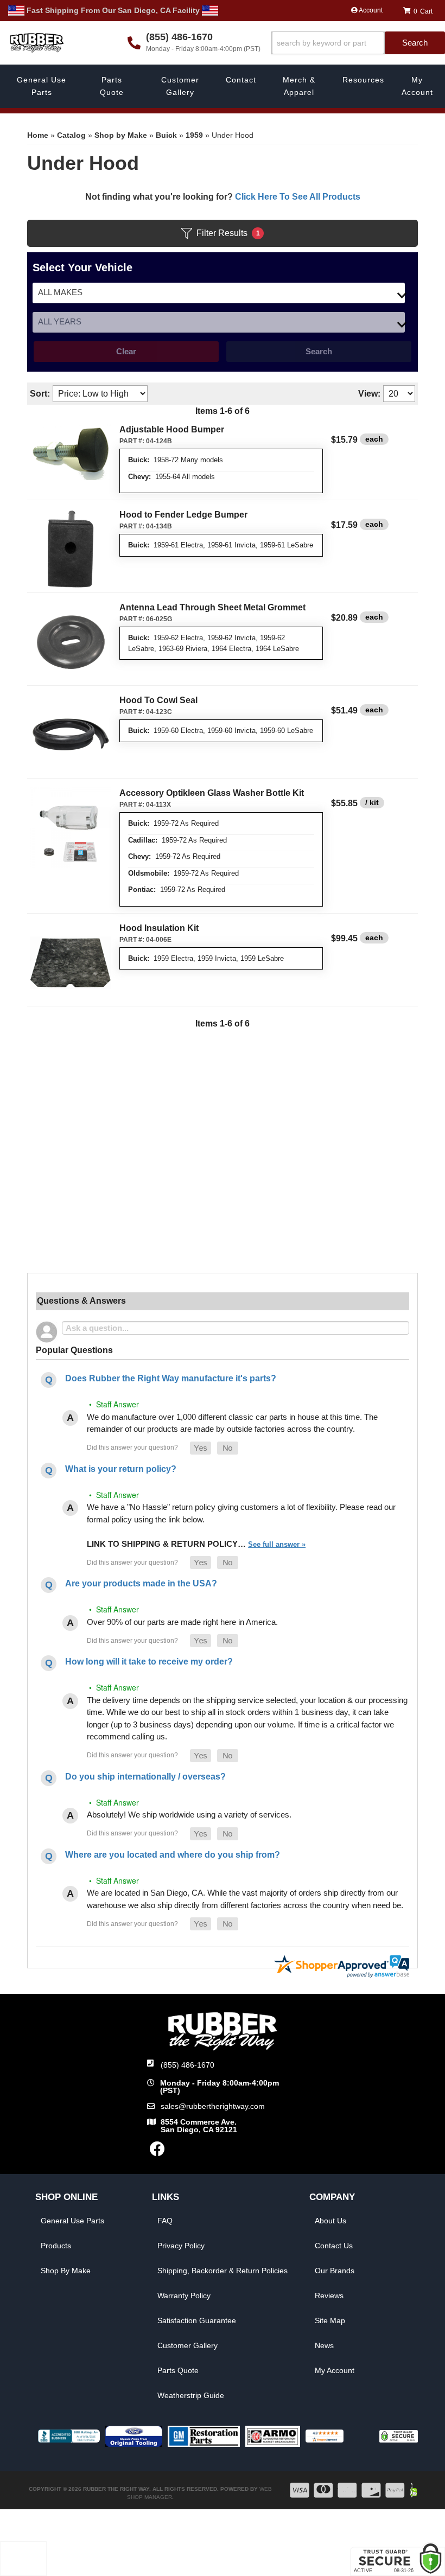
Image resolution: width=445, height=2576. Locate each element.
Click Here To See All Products (298, 197)
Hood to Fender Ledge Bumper (183, 515)
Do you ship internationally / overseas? (145, 1777)
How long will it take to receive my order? (149, 1662)
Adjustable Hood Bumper (172, 429)
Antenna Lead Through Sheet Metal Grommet (212, 607)
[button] (358, 43)
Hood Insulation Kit (159, 928)
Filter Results (228, 233)
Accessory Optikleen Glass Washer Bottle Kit (212, 793)
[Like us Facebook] (157, 2152)
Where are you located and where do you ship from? (173, 1855)
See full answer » (277, 1544)
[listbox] (219, 293)
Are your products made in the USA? (141, 1583)
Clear (126, 351)
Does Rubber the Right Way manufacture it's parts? (171, 1378)
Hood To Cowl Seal (158, 700)
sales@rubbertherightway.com (213, 2106)
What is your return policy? (121, 1469)
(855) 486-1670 (187, 2065)
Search (319, 351)
